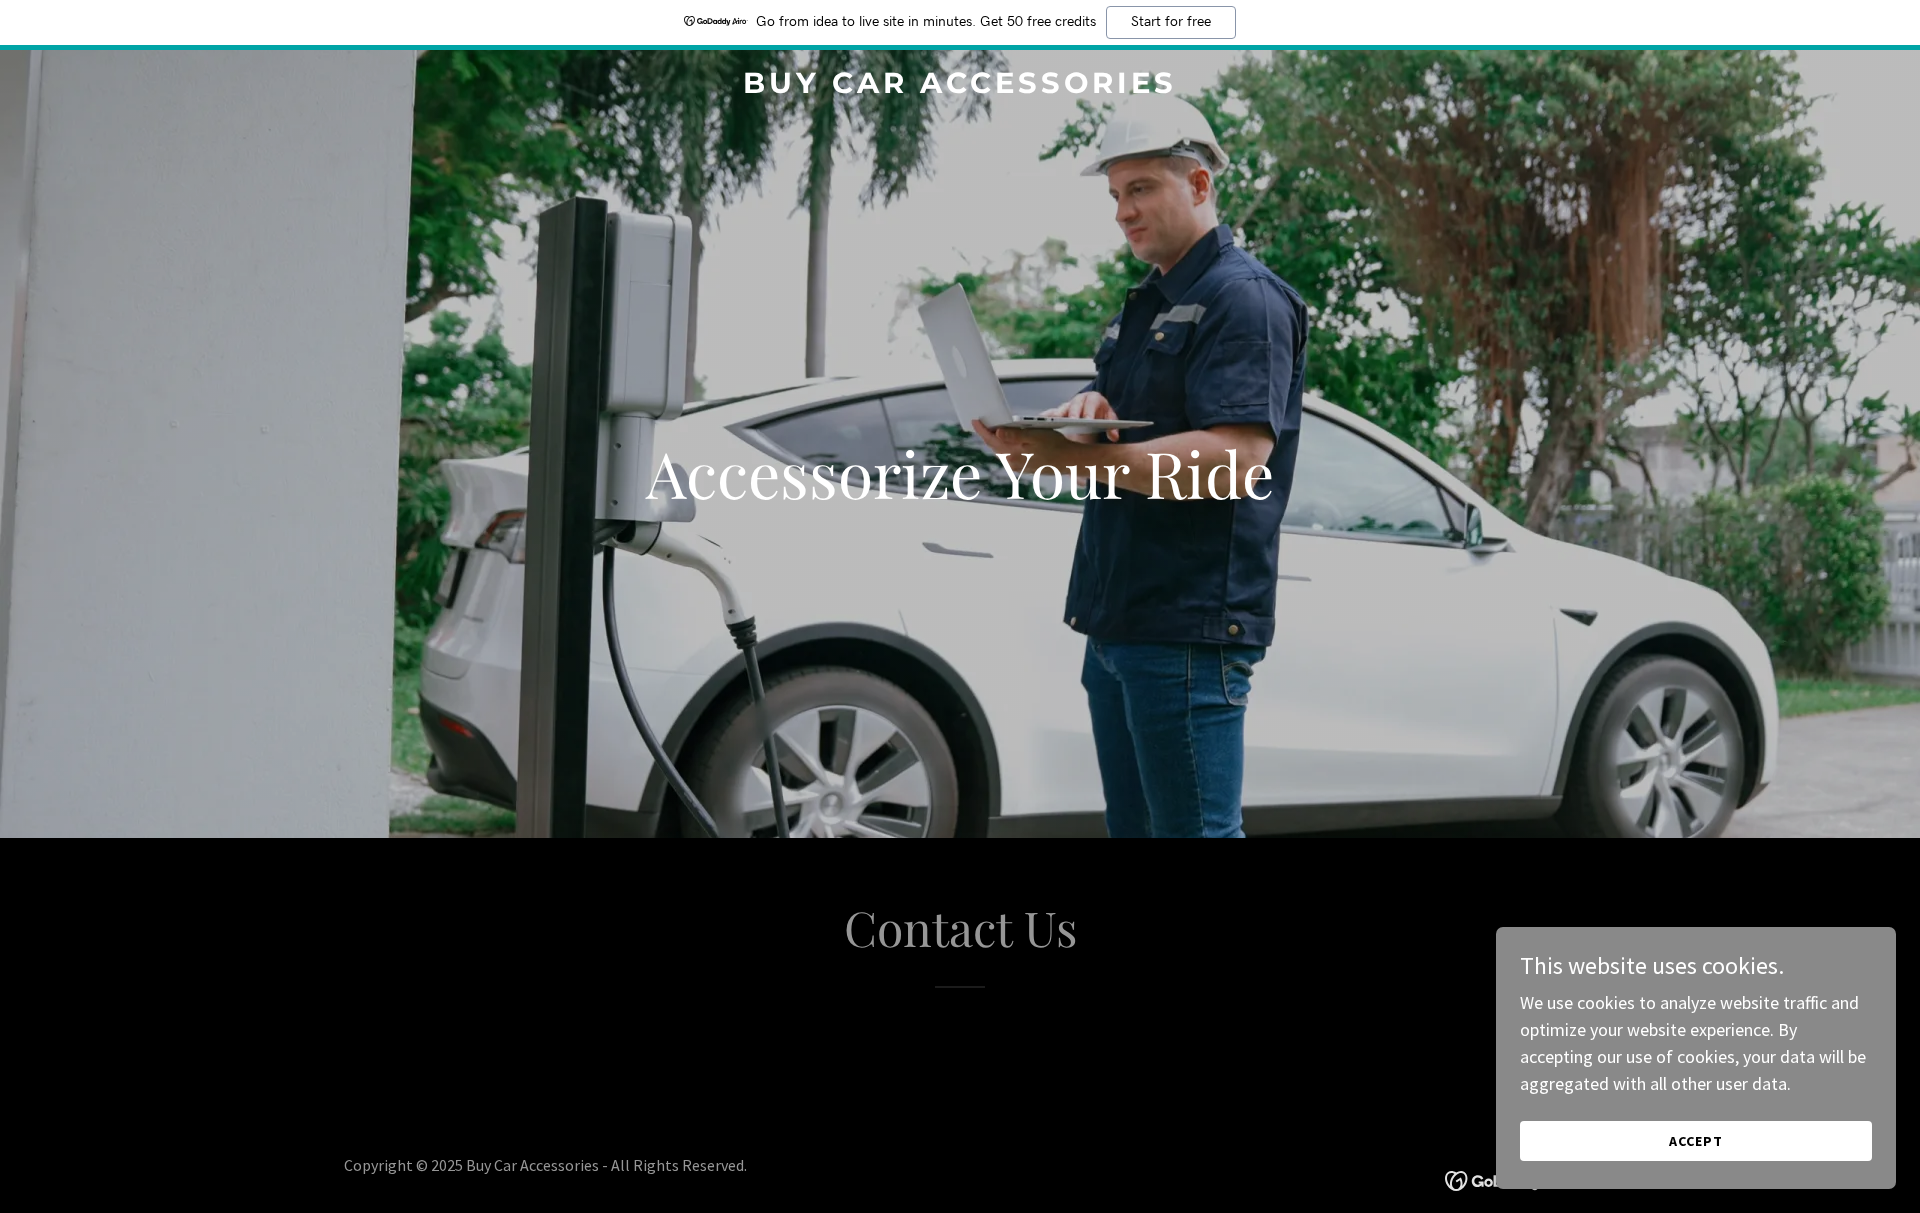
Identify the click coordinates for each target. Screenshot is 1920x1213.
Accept (1696, 1141)
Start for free (1171, 22)
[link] (960, 86)
